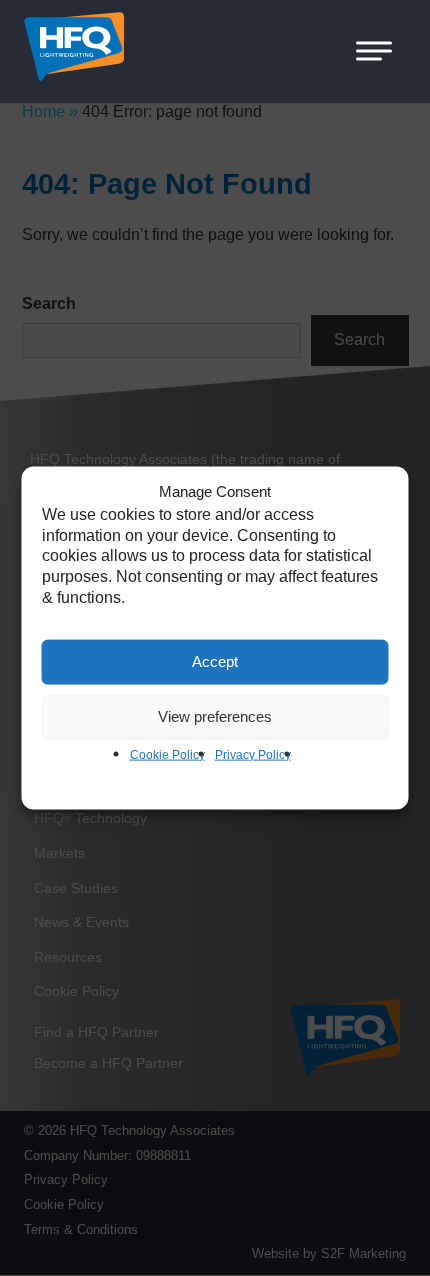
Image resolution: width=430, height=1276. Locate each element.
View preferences (215, 716)
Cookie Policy (167, 754)
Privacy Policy (253, 754)
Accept (215, 661)
